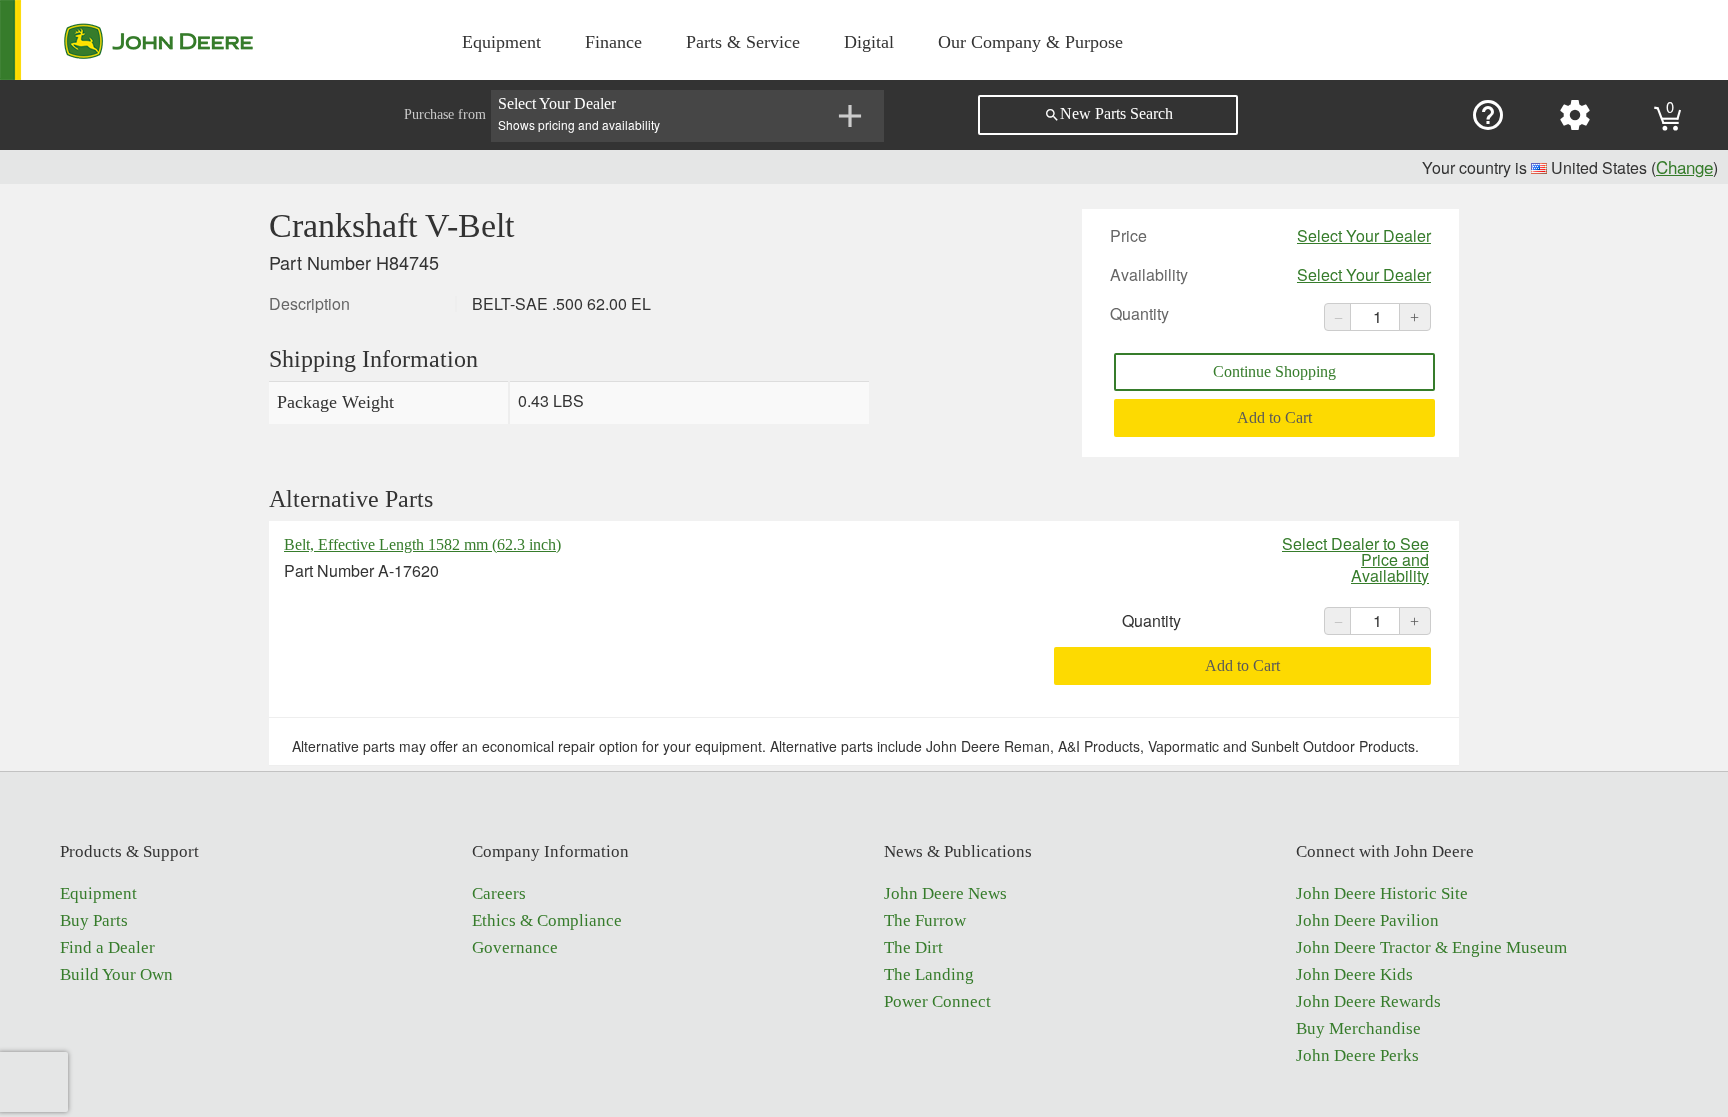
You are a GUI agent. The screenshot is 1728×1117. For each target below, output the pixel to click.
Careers (499, 893)
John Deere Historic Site (1382, 893)
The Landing (929, 974)
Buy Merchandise (1358, 1028)
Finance (613, 42)
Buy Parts (94, 920)
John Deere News (945, 893)
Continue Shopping (1274, 371)
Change (1684, 166)
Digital (869, 42)
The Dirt (913, 947)
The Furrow (925, 920)
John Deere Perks (1357, 1055)
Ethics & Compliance (547, 920)
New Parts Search (1108, 114)
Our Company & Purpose (1030, 42)
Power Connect (937, 1001)
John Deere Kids (1354, 974)
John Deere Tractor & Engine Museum (1431, 947)
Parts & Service (743, 42)
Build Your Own (116, 974)
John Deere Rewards (1368, 1001)
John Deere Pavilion (1367, 920)
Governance (515, 947)
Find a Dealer (107, 947)
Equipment (501, 42)
